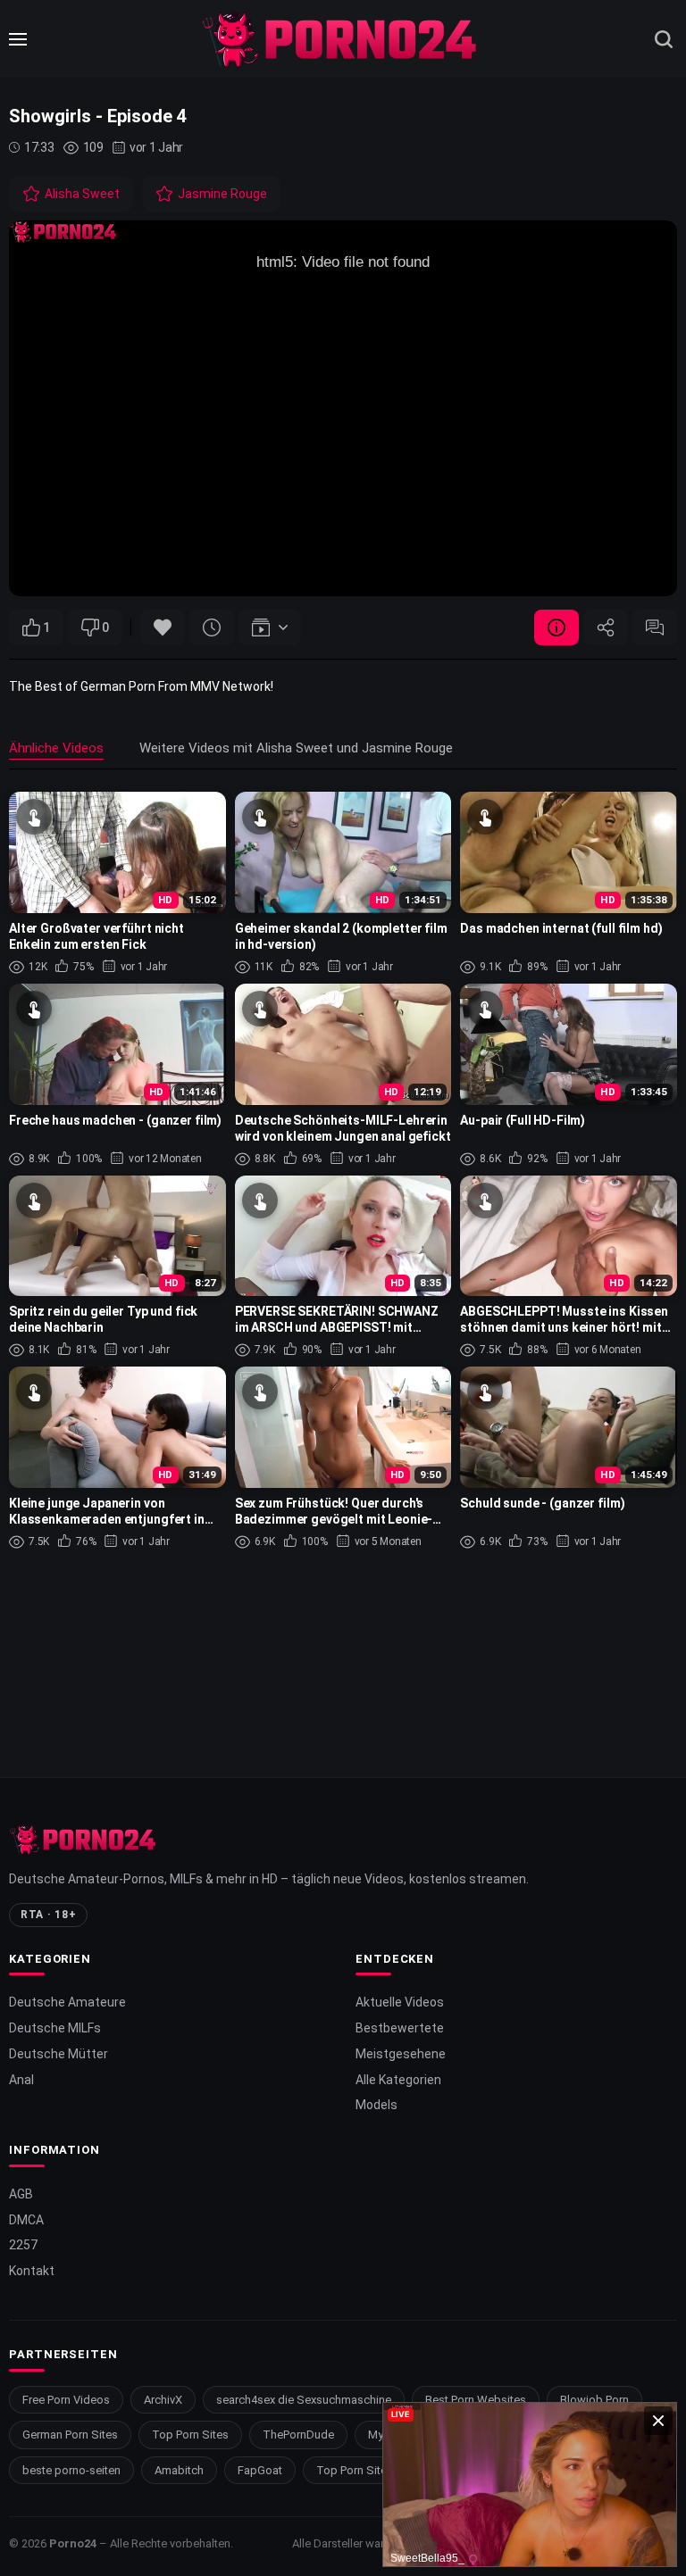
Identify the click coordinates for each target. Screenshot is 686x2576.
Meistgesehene (401, 2054)
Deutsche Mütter (59, 2054)
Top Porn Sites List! (367, 2470)
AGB (21, 2194)
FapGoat (260, 2470)
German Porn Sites (70, 2435)
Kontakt (32, 2271)
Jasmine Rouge (222, 194)
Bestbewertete (400, 2028)
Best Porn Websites (476, 2400)
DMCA (26, 2220)
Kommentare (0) (655, 627)
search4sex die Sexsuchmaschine (304, 2400)
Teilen (606, 627)
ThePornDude (298, 2435)
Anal (21, 2080)
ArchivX (163, 2400)
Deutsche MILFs (55, 2028)
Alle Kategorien (398, 2080)
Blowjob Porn (594, 2400)
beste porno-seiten (71, 2470)
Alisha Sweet (82, 194)
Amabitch (179, 2470)
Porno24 (73, 2543)
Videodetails (556, 627)
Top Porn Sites (190, 2435)
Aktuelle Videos (400, 2002)
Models (376, 2105)
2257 (23, 2245)
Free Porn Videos (66, 2400)
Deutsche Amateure (67, 2002)
